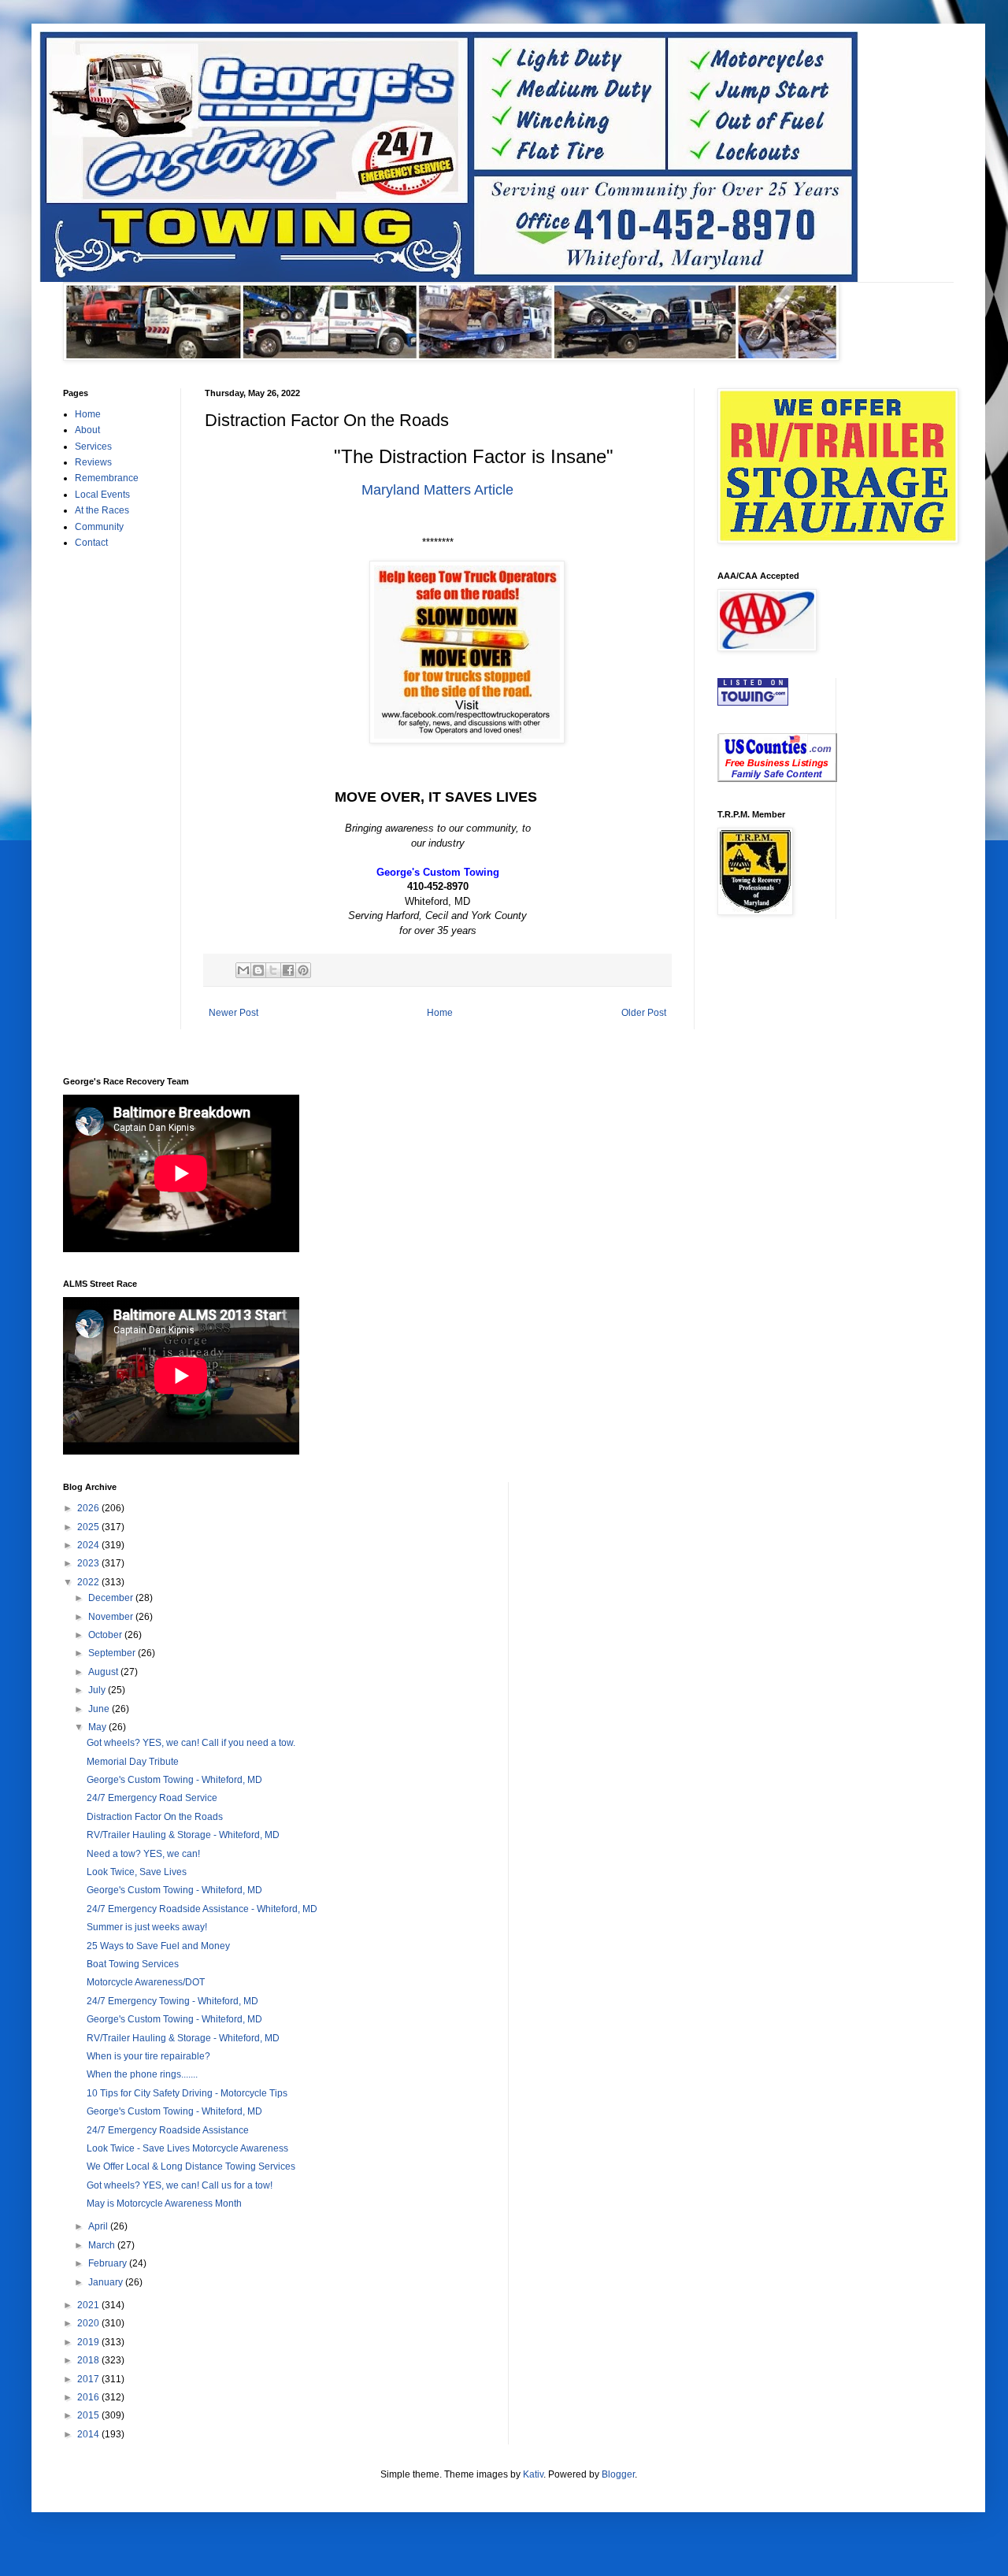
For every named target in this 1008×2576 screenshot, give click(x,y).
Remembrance (107, 478)
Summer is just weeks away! (147, 1927)
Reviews (93, 462)
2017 (89, 2379)
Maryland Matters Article (437, 490)
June (100, 1709)
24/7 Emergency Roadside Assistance (168, 2130)
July (98, 1690)
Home (440, 1013)
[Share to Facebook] (288, 970)
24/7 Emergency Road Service (152, 1798)
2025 (89, 1527)
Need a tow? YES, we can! (143, 1854)
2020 (89, 2323)
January (107, 2282)
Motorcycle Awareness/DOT (146, 1982)
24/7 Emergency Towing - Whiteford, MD (172, 2001)
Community (99, 527)
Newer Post (233, 1013)
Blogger (618, 2474)
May (98, 1727)
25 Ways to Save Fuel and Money (158, 1946)
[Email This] (243, 970)
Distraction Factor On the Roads (155, 1817)
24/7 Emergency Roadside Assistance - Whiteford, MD (202, 1909)
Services (93, 447)
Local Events (102, 495)
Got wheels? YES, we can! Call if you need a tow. (191, 1743)
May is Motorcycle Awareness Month (164, 2203)
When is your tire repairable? (148, 2056)
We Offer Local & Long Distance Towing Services (191, 2166)
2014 (89, 2434)
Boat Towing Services (133, 1964)
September (113, 1653)
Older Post (644, 1013)
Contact (91, 543)
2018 (89, 2360)
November (112, 1617)
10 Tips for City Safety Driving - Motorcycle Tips (187, 2093)
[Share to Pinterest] (303, 970)
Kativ (533, 2474)
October (106, 1635)
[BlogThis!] (258, 970)
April (99, 2226)
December (112, 1598)
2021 (89, 2305)
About (87, 430)
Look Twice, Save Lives (137, 1872)
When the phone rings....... (142, 2074)
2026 (89, 1508)
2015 (89, 2415)
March (103, 2245)
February (109, 2263)
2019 (89, 2342)
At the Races (102, 510)
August (104, 1672)
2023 (89, 1563)
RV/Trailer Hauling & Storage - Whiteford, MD (183, 1835)
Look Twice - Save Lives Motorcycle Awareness (187, 2148)
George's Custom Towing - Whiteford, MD (174, 1780)
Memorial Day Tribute (133, 1762)
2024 (89, 1545)
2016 (89, 2397)
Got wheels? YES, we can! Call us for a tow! (180, 2185)
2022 (89, 1582)
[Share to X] (273, 970)
